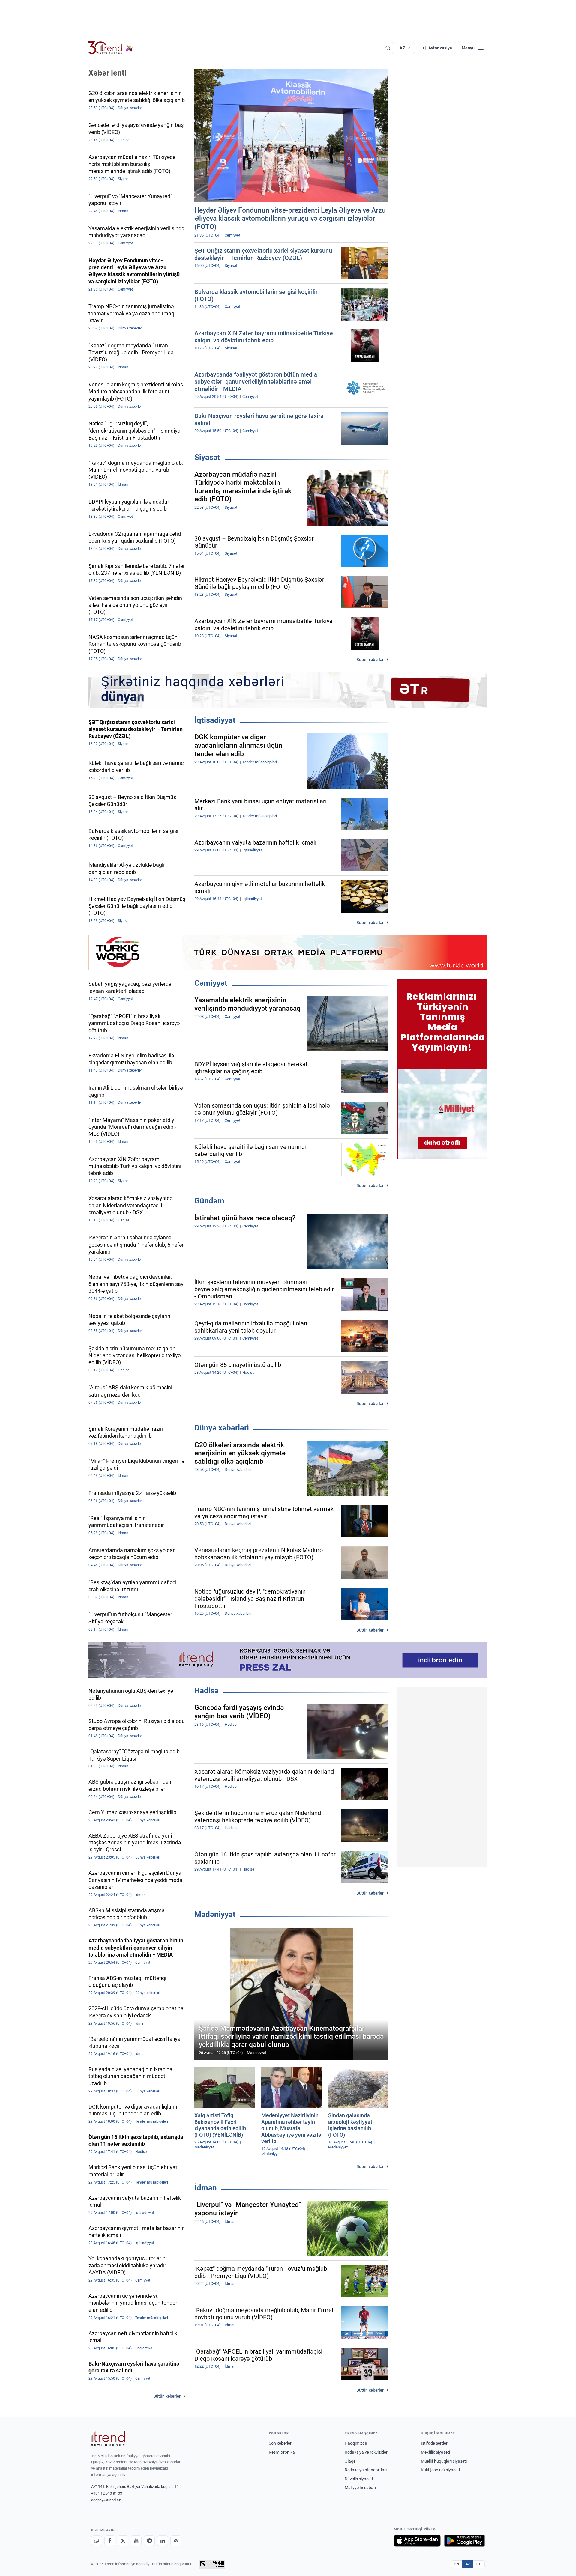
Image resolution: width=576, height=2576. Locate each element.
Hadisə (207, 1691)
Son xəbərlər (280, 2443)
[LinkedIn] (163, 2541)
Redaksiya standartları (366, 2470)
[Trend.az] (111, 48)
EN (457, 2564)
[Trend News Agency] (108, 2439)
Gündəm (209, 1201)
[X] (123, 2541)
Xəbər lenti (108, 73)
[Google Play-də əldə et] (465, 2541)
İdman (206, 2188)
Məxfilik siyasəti (435, 2452)
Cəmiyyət (211, 983)
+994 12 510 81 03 (107, 2493)
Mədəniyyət (215, 1914)
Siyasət (207, 457)
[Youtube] (136, 2541)
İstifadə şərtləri (435, 2443)
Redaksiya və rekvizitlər (366, 2452)
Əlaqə (350, 2461)
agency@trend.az (106, 2500)
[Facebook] (110, 2541)
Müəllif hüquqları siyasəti (444, 2461)
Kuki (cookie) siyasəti (440, 2470)
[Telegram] (149, 2541)
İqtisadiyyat (215, 720)
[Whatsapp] (97, 2541)
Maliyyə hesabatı (360, 2488)
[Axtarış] (388, 48)
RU (479, 2564)
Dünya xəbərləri (222, 1428)
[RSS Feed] (176, 2541)
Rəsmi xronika (282, 2452)
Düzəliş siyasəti (359, 2479)
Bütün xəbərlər (370, 660)
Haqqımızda (356, 2443)
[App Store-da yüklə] (417, 2541)
